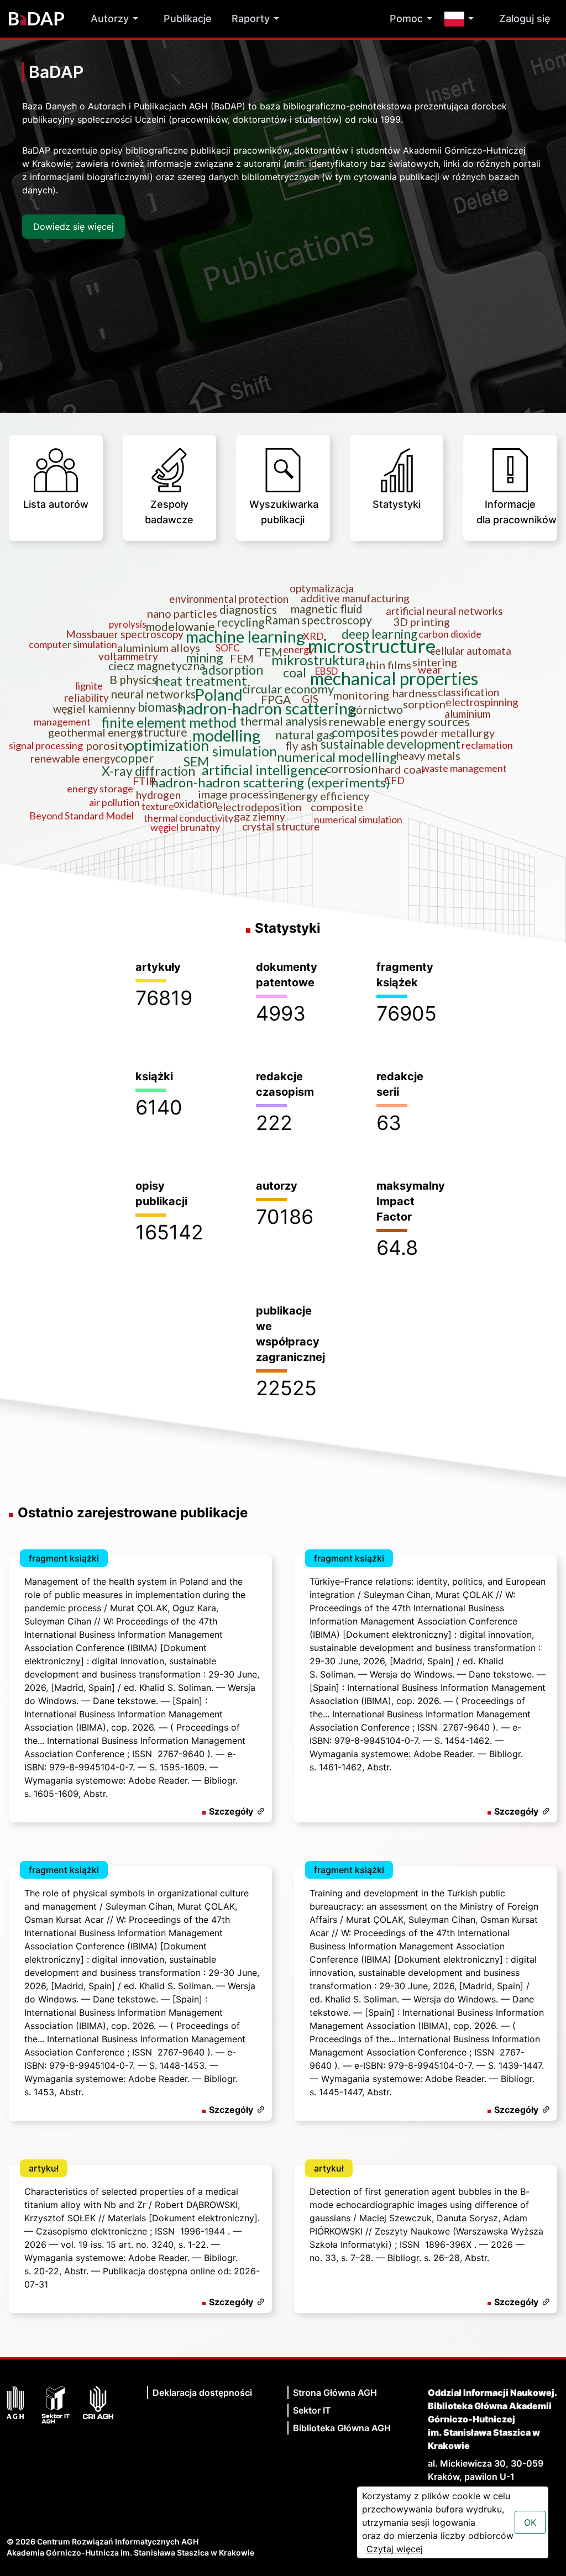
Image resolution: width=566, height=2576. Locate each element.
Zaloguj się (525, 19)
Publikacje (188, 19)
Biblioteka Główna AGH (342, 2428)
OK (530, 2522)
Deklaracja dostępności (202, 2393)
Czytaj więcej (395, 2549)
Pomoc (406, 19)
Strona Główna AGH (335, 2393)
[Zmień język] (462, 19)
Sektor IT (312, 2410)
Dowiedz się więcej (74, 227)
